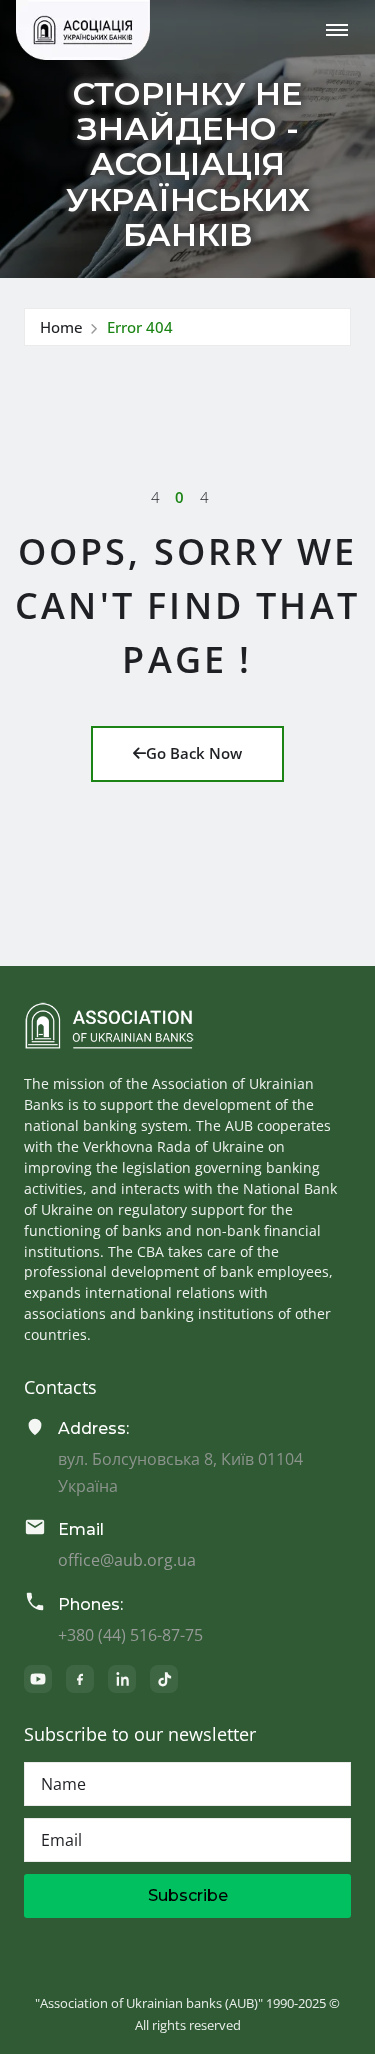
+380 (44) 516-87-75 (130, 1635)
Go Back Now (194, 753)
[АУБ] (109, 1026)
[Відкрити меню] (337, 30)
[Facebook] (80, 1679)
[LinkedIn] (122, 1679)
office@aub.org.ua (127, 1560)
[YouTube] (38, 1679)
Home (61, 327)
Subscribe (188, 1895)
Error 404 (140, 327)
